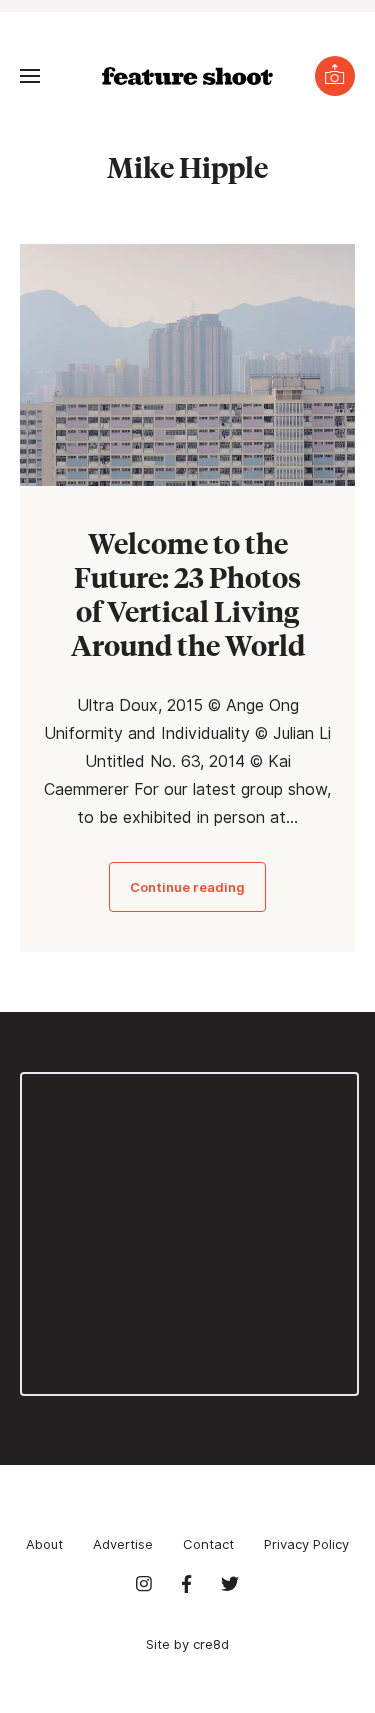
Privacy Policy (306, 1544)
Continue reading (187, 887)
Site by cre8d (187, 1644)
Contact (208, 1544)
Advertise (123, 1544)
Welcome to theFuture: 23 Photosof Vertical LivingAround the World (188, 593)
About (44, 1544)
